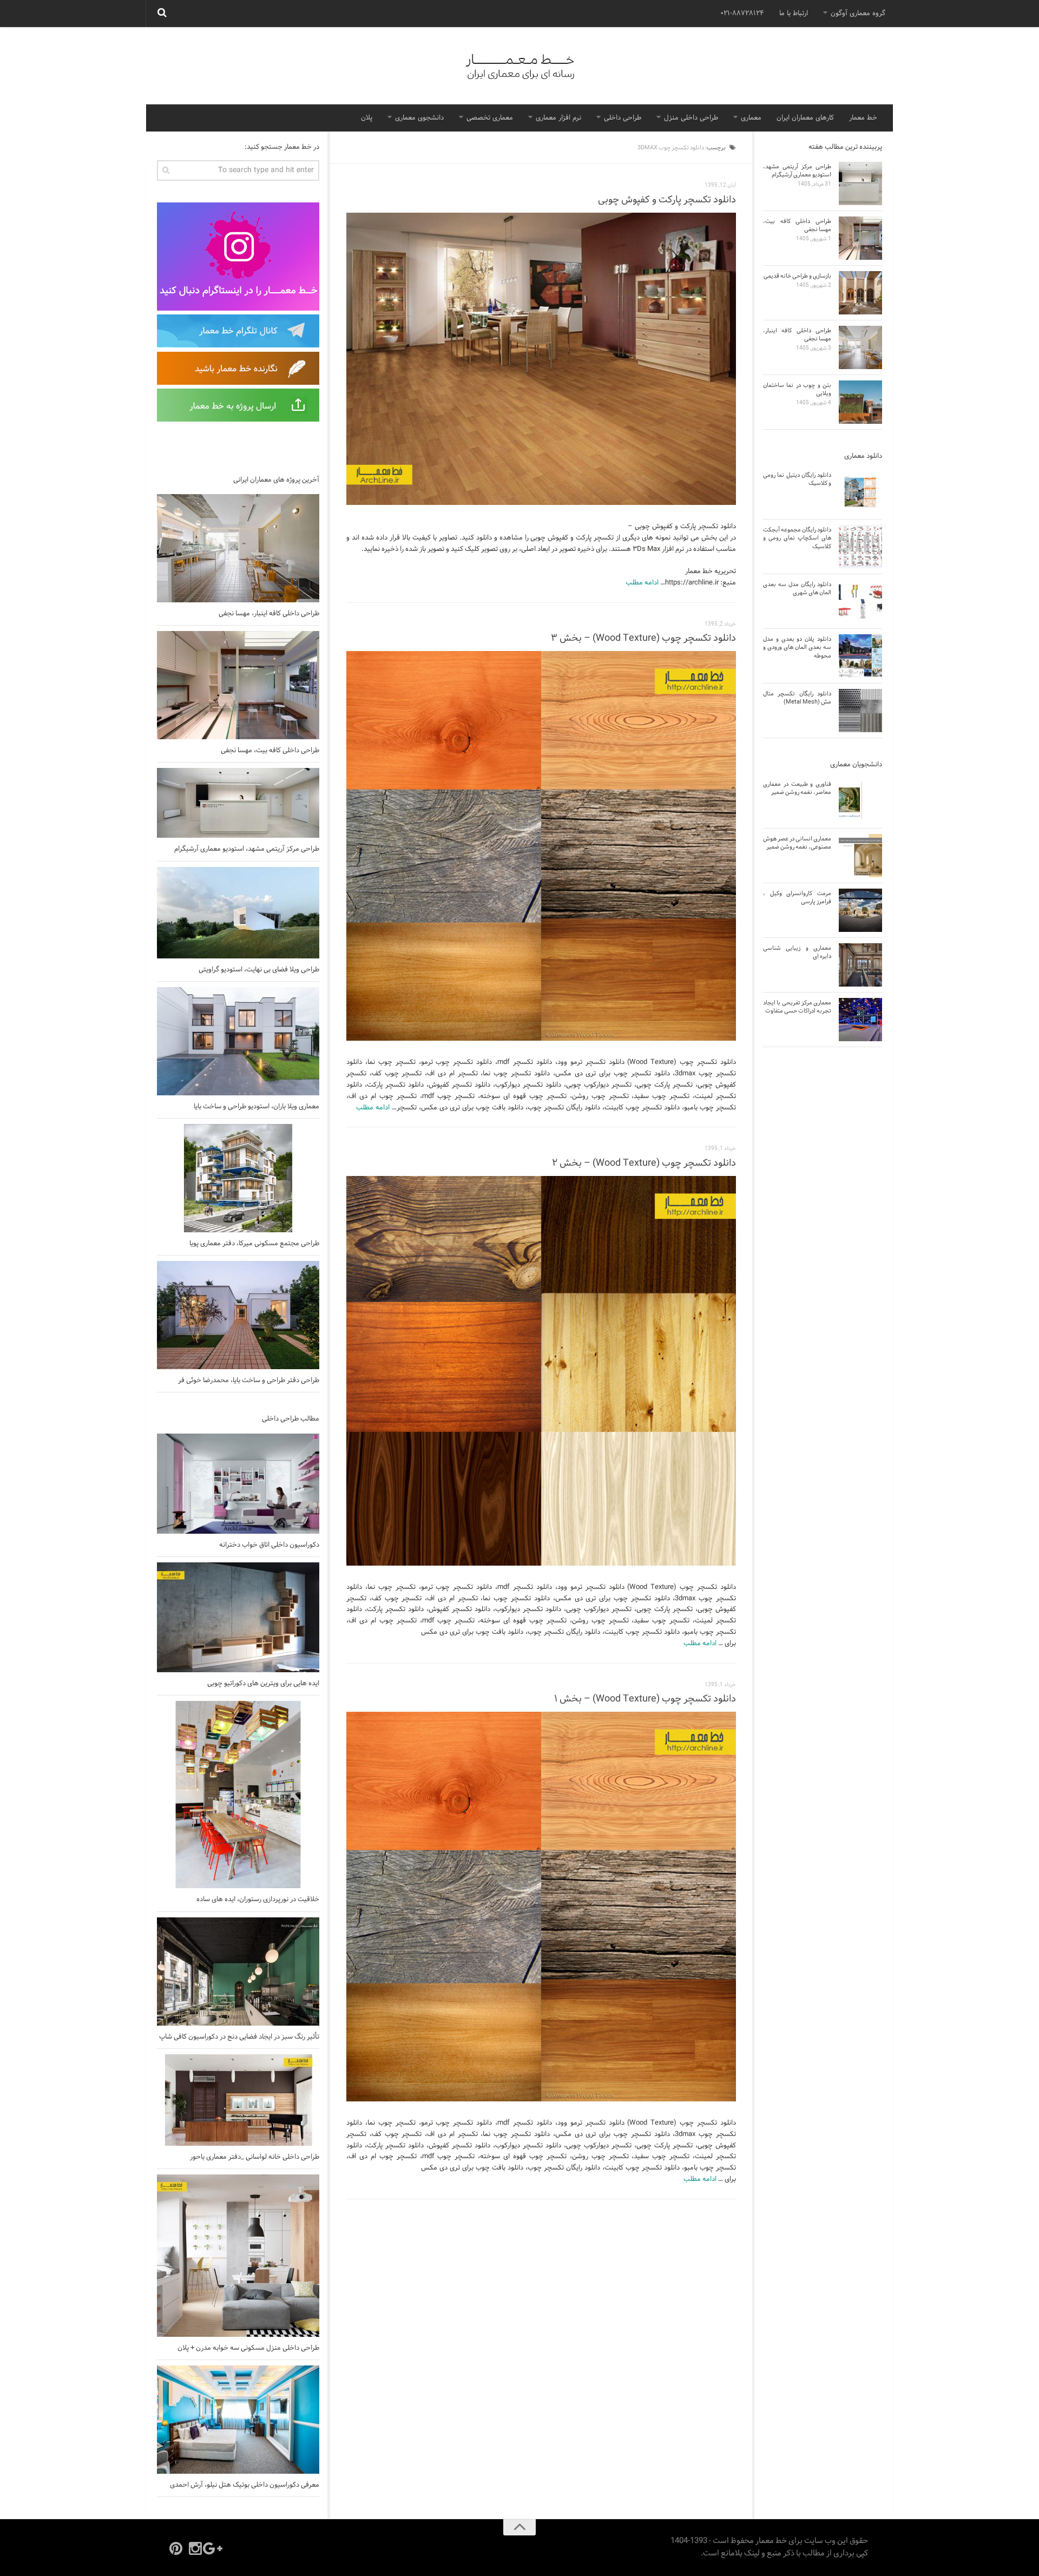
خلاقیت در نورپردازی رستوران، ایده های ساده (258, 1900)
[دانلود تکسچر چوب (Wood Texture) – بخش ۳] (541, 846)
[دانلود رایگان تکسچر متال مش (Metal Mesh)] (860, 711)
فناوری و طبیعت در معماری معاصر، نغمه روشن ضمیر (797, 788)
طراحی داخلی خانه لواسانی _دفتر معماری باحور (255, 2157)
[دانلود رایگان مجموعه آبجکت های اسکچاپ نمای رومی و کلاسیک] (860, 547)
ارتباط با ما (794, 14)
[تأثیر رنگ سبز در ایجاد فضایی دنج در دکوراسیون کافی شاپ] (238, 1972)
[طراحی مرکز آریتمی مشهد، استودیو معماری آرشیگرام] (238, 803)
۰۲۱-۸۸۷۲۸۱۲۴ (742, 14)
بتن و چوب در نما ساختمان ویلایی (797, 389)
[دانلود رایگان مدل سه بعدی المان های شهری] (860, 601)
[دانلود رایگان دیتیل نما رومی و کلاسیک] (860, 492)
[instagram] (195, 2548)
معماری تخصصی (490, 118)
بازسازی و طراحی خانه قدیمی (797, 276)
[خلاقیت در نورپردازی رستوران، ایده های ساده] (238, 1795)
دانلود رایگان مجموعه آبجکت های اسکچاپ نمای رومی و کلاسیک (797, 538)
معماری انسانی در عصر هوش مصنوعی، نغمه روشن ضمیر (797, 843)
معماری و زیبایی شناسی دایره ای (797, 952)
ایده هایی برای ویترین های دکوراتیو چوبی (263, 1684)
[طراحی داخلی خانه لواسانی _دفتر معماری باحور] (238, 2100)
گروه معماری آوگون (858, 14)
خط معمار (863, 118)
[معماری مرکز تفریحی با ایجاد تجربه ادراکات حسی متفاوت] (860, 1020)
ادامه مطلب (642, 583)
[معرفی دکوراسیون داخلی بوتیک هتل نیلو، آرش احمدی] (238, 2420)
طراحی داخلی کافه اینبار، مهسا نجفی (269, 614)
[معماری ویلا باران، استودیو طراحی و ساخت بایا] (238, 1041)
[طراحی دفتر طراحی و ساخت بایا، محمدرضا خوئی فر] (238, 1315)
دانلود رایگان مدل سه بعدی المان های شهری (797, 589)
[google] (215, 2548)
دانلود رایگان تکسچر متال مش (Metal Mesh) (797, 698)
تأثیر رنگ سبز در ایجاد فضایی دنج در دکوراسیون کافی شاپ (239, 2037)
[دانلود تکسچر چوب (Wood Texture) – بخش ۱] (541, 1907)
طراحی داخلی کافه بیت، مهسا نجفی (270, 751)
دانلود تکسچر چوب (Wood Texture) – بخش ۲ (644, 1163)
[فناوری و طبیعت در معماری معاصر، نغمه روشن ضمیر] (860, 801)
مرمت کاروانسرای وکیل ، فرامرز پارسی (797, 898)
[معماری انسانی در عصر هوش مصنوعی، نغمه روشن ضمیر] (860, 856)
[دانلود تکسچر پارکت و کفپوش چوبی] (541, 359)
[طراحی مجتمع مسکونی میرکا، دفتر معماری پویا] (238, 1178)
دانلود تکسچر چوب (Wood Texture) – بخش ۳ (643, 638)
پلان (367, 118)
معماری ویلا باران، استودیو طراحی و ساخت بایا (257, 1107)
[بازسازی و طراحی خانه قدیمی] (860, 293)
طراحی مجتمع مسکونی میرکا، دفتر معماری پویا (254, 1244)
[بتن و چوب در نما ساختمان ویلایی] (860, 402)
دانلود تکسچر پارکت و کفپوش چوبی (667, 200)
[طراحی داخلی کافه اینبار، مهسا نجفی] (238, 548)
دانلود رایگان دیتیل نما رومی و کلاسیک (797, 479)
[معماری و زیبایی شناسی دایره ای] (860, 965)
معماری (751, 118)
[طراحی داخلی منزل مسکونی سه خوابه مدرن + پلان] (238, 2256)
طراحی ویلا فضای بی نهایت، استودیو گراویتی (259, 970)
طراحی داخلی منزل (691, 118)
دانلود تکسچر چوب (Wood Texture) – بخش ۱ (645, 1699)
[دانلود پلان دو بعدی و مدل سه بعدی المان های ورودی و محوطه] (860, 656)
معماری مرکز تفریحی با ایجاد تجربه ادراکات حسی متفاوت (797, 1007)
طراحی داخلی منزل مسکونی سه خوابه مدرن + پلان (248, 2348)
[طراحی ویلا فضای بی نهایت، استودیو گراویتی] (238, 913)
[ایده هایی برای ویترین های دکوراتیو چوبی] (238, 1617)
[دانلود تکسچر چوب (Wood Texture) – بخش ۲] (541, 1371)
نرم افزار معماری (558, 118)
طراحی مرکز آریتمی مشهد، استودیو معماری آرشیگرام (247, 849)
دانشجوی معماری (419, 118)
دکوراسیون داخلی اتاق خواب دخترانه (269, 1545)
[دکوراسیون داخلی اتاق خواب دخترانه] (238, 1484)
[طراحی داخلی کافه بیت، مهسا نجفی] (238, 685)
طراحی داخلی (623, 118)
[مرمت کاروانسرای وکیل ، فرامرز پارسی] (860, 910)
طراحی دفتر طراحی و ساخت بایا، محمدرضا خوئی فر (249, 1381)
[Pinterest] (176, 2548)
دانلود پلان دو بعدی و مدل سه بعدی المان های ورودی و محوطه (797, 648)
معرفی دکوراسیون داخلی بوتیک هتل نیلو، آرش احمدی (245, 2485)
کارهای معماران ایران (805, 118)
